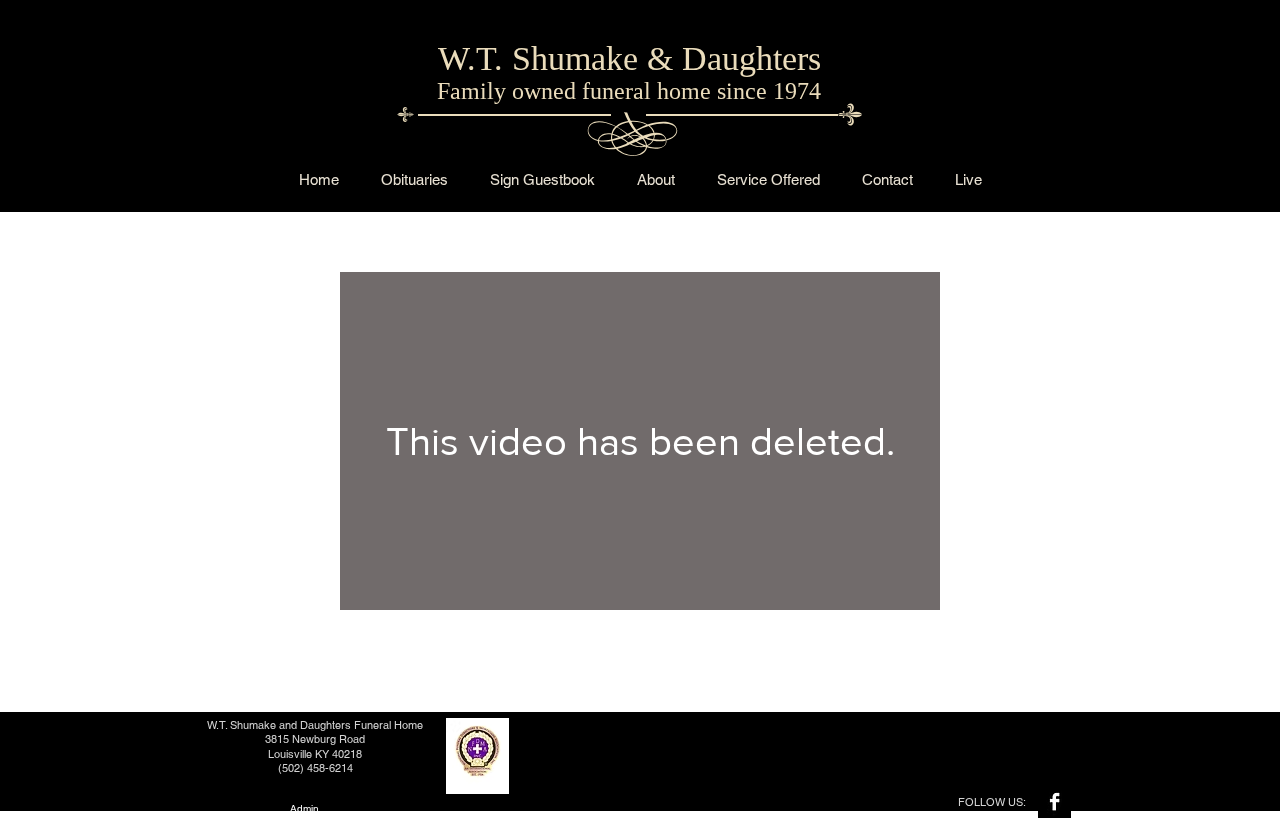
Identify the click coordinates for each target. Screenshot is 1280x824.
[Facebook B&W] (1054, 801)
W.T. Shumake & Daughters (629, 58)
